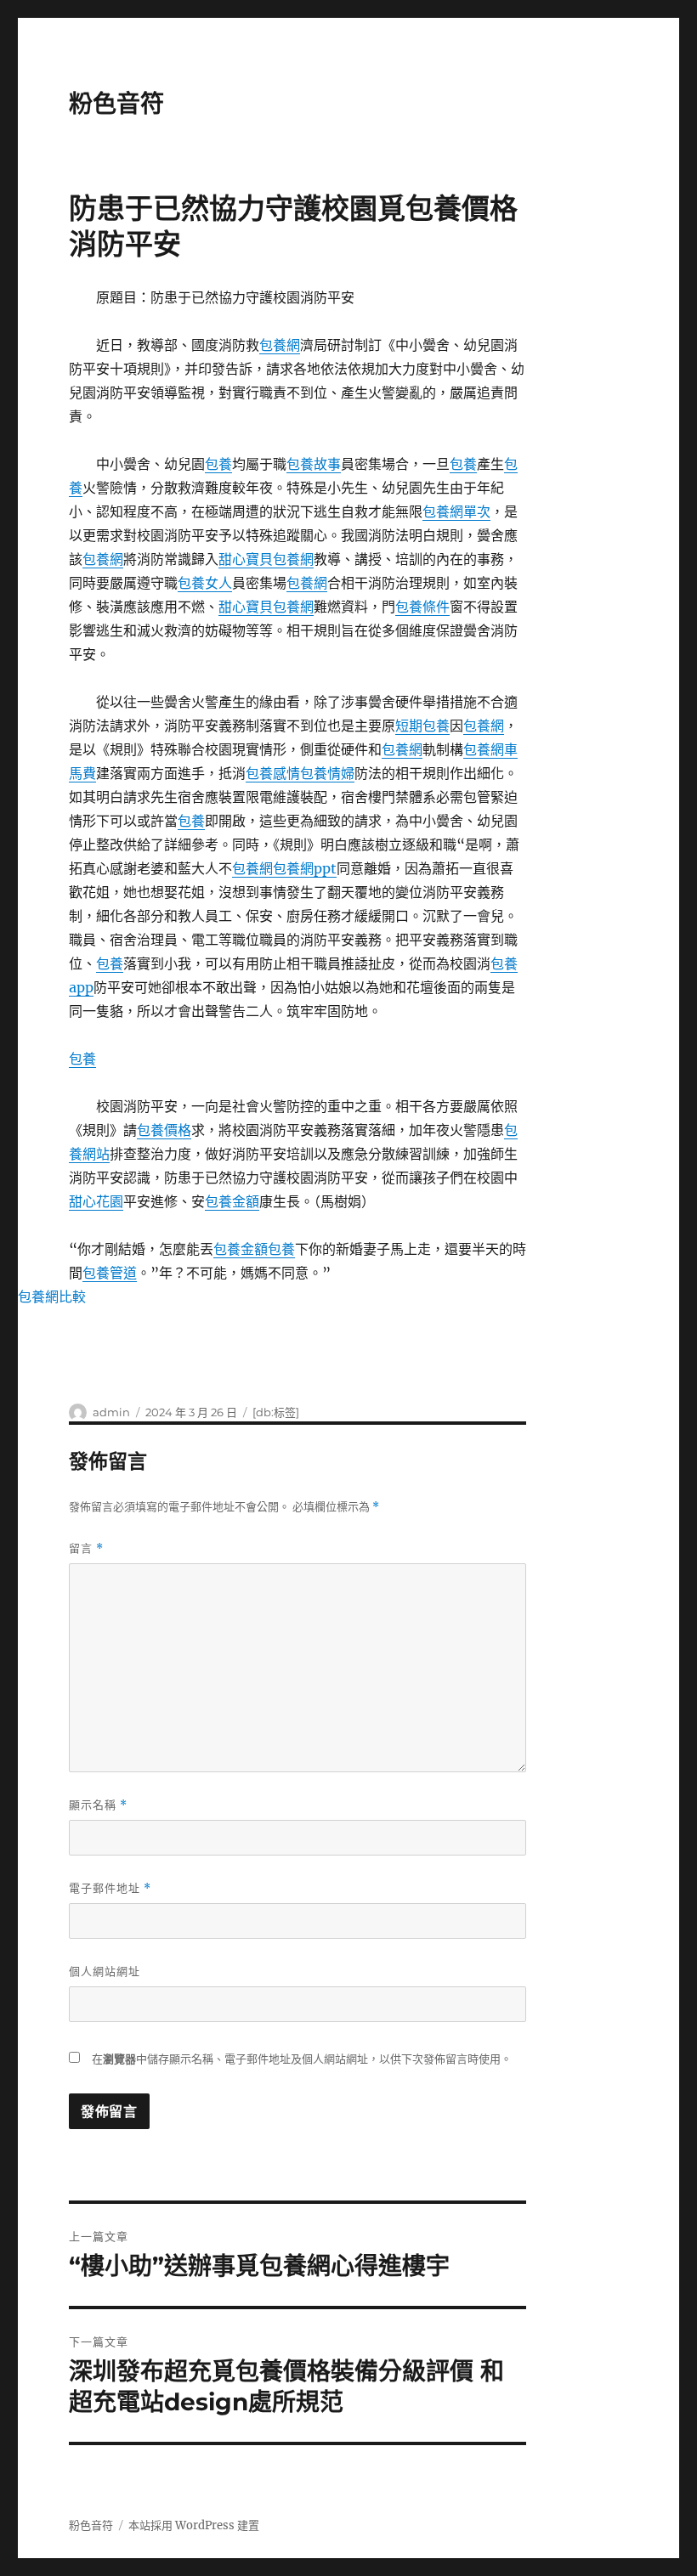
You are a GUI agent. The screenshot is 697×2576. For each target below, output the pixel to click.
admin (111, 1412)
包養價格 (164, 1130)
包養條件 (422, 607)
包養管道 (110, 1273)
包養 (218, 464)
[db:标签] (276, 1412)
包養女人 (205, 583)
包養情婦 (327, 773)
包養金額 (232, 1201)
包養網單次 (456, 511)
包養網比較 (52, 1296)
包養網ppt (305, 868)
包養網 (280, 345)
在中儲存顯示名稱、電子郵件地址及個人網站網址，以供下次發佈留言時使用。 (302, 2059)
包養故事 (314, 464)
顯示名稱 (98, 1805)
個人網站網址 (105, 1971)
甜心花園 (96, 1201)
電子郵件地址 (110, 1888)
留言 (86, 1548)
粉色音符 (116, 104)
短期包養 (422, 726)
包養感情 (273, 773)
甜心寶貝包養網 (266, 559)
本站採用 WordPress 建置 (194, 2525)
